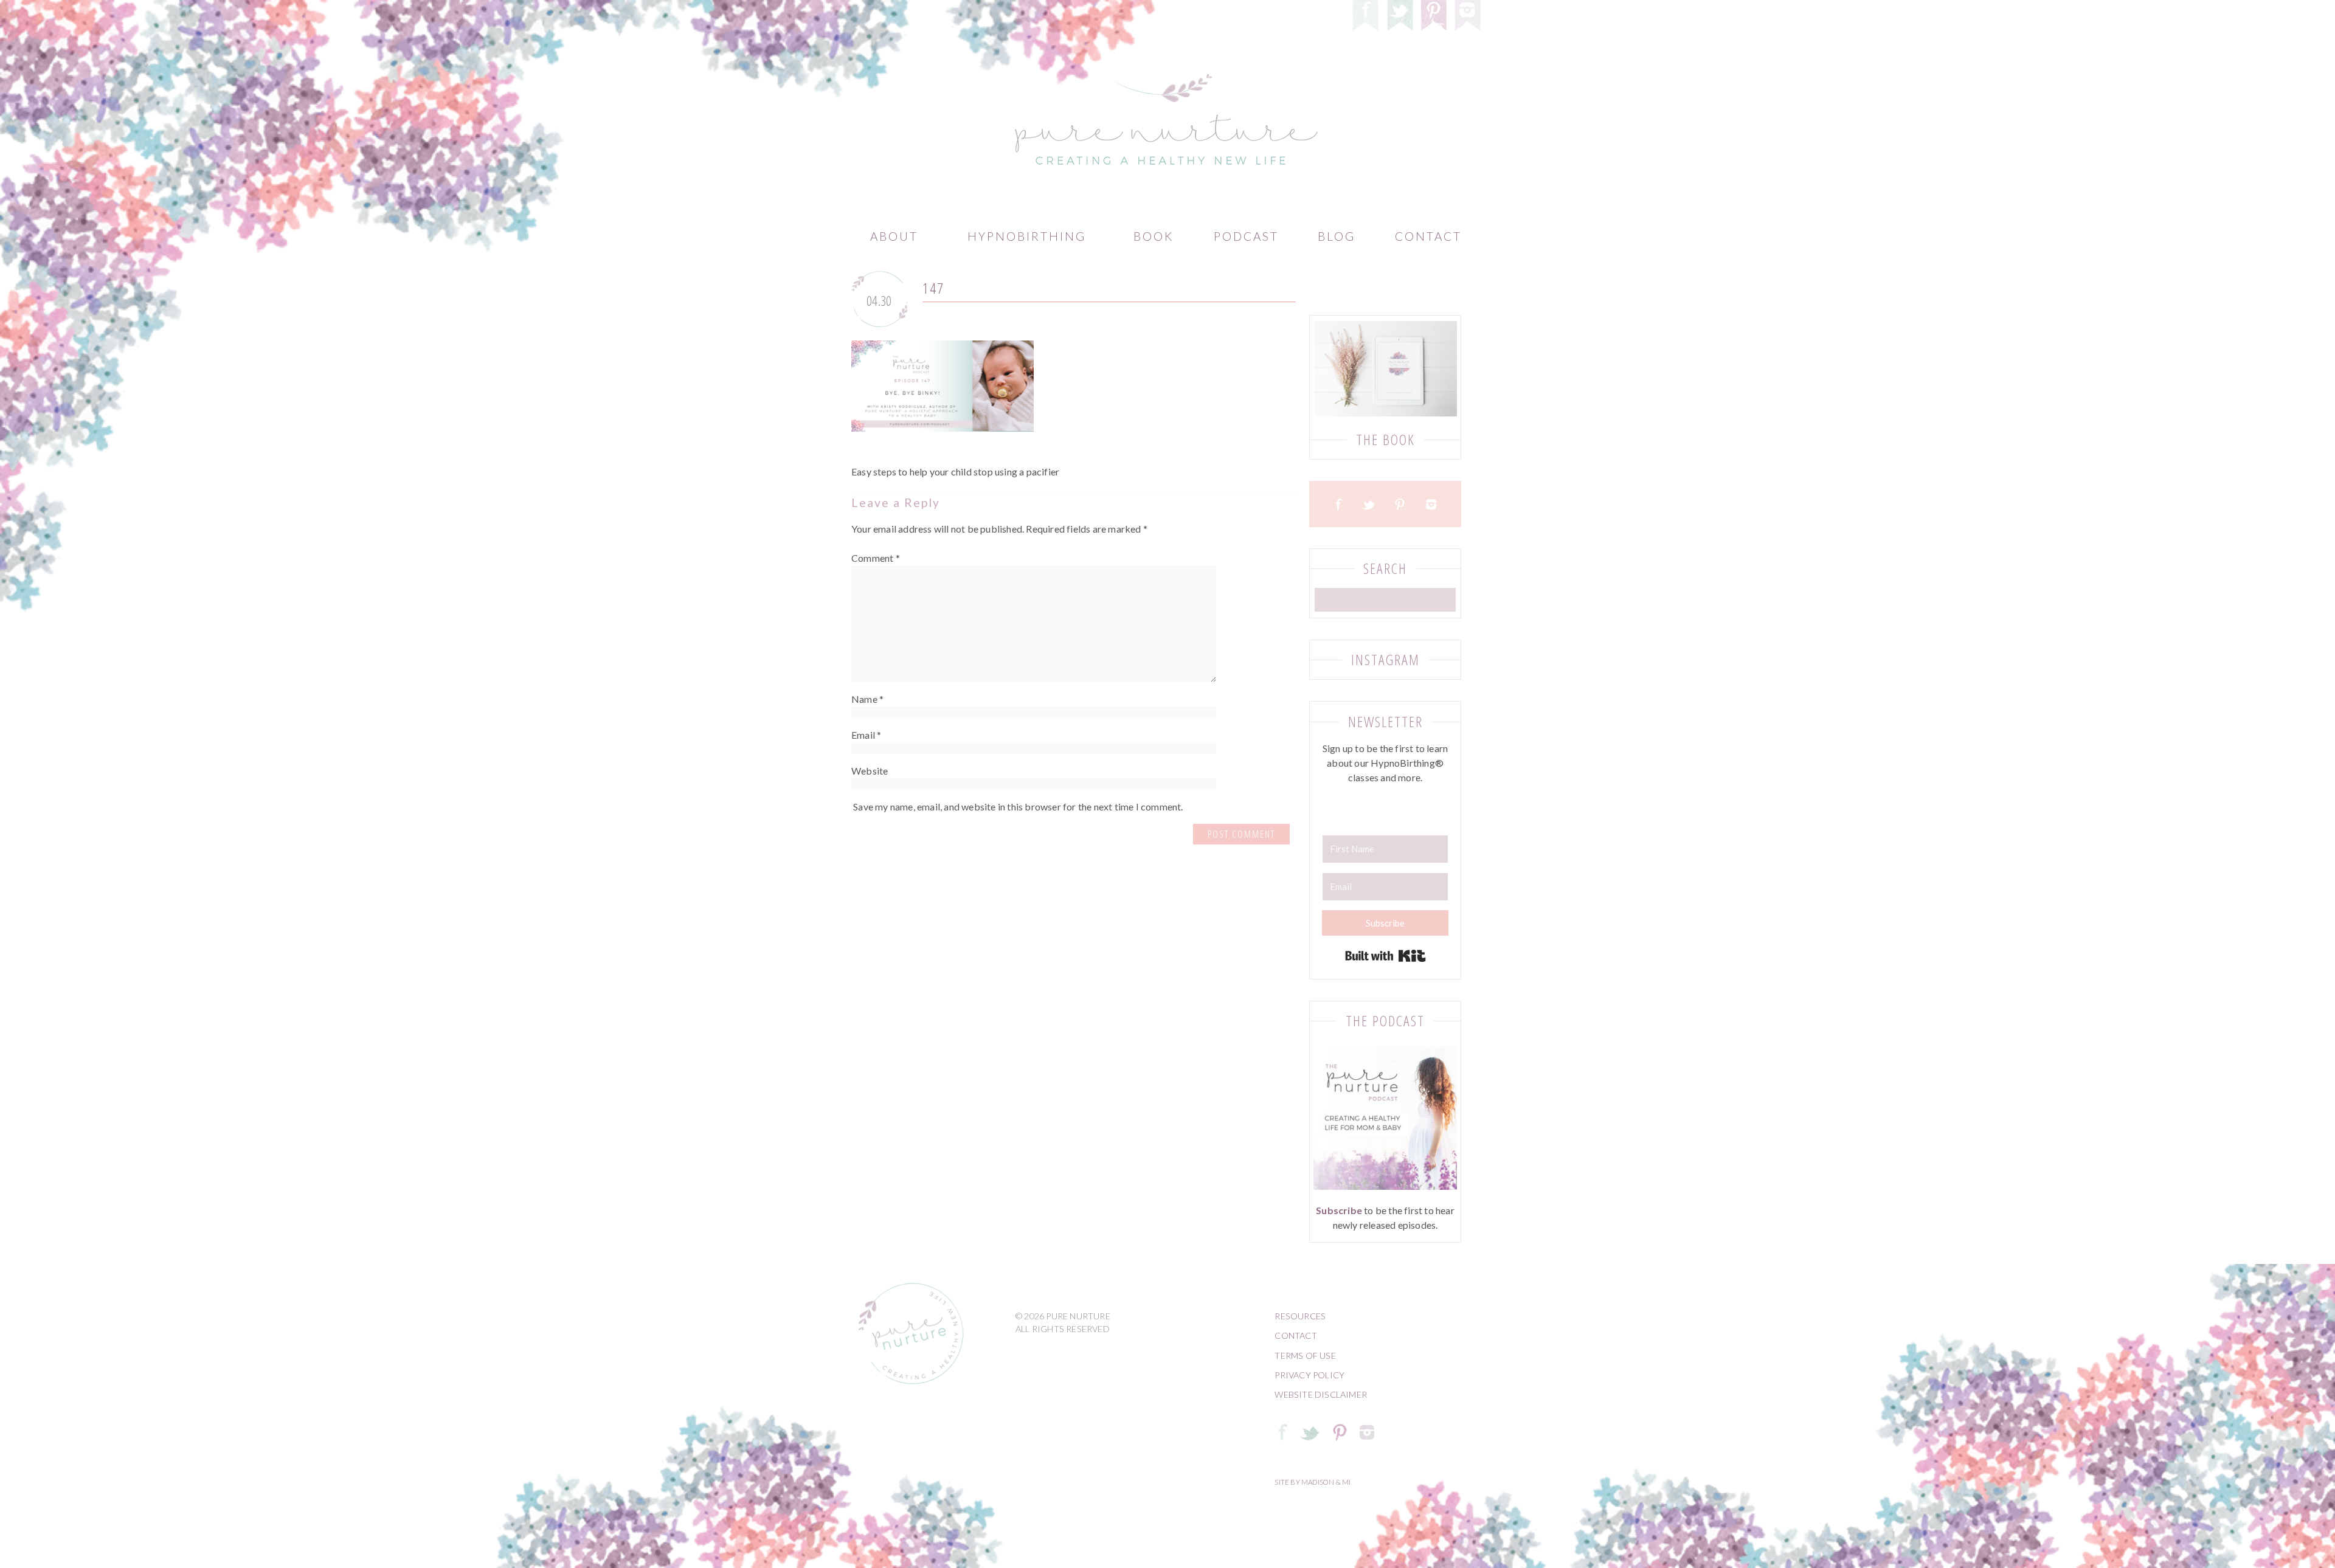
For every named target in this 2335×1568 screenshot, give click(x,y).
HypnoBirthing (1027, 236)
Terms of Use (1305, 1356)
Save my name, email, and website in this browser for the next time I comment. (1018, 806)
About (894, 236)
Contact (1428, 236)
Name (867, 699)
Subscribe (1339, 1210)
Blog (1337, 236)
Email (866, 735)
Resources (1300, 1316)
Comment (876, 558)
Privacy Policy (1309, 1375)
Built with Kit (1385, 956)
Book (1154, 236)
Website (870, 771)
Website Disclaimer (1321, 1394)
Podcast (1246, 236)
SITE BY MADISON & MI (1313, 1482)
